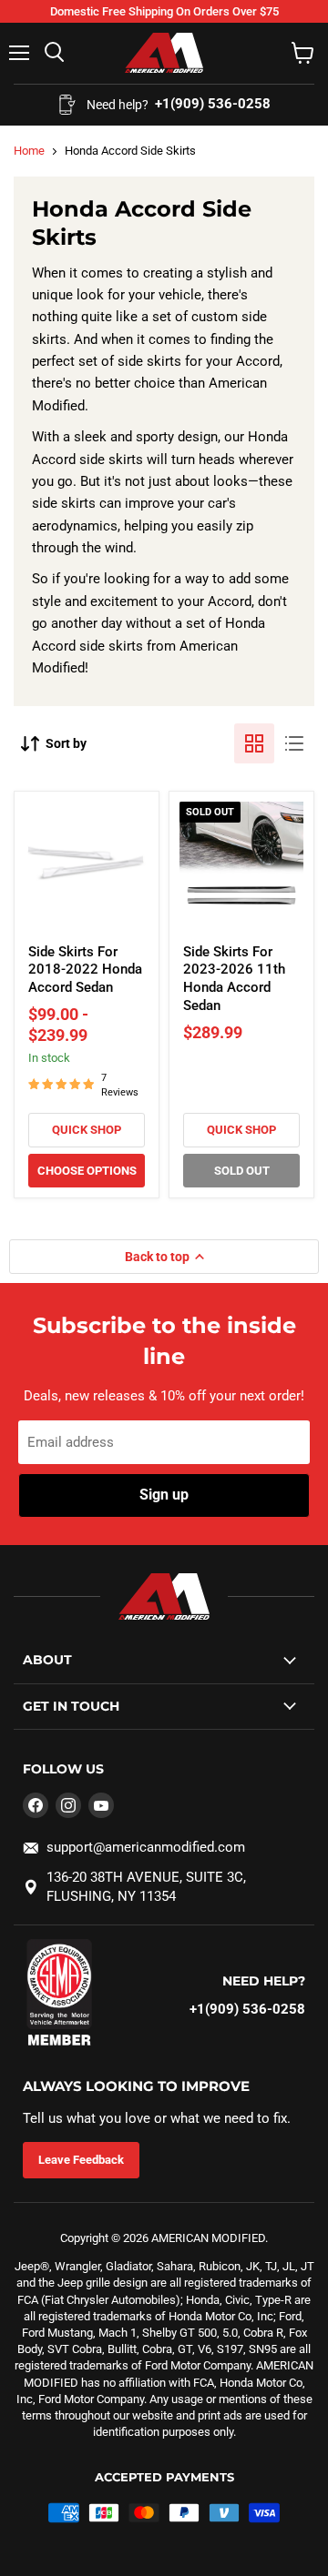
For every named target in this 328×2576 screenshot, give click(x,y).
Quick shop (87, 1130)
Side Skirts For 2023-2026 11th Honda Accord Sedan (234, 979)
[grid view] (254, 743)
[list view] (294, 743)
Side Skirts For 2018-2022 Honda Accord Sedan (85, 970)
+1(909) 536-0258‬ (247, 2009)
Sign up (164, 1495)
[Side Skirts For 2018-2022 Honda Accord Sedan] (87, 864)
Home (29, 151)
